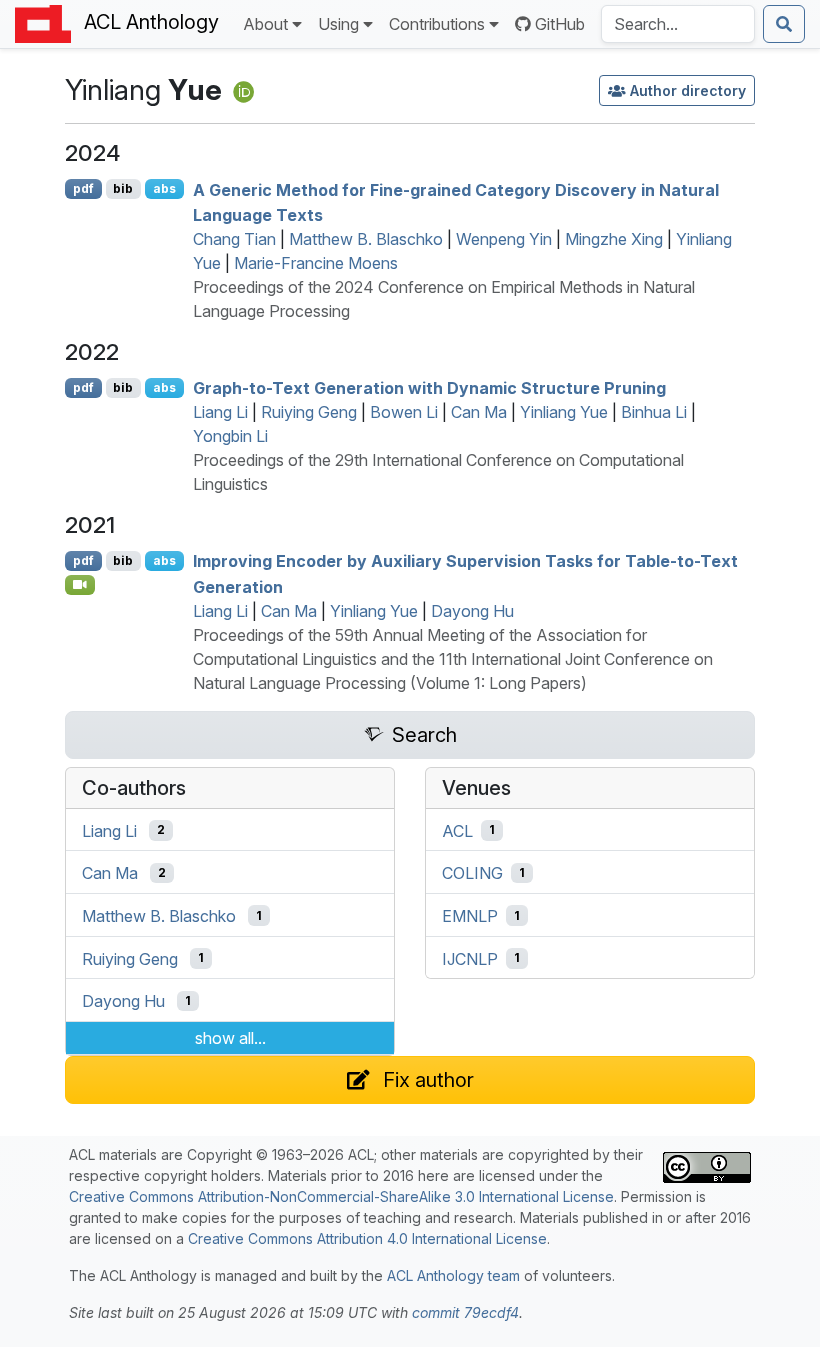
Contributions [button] (437, 24)
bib (123, 188)
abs (164, 188)
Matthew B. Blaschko (366, 239)
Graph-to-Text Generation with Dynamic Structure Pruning (429, 388)
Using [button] (338, 24)
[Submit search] (784, 24)
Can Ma (479, 412)
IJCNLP (470, 958)
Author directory (688, 90)
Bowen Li (404, 412)
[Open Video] (80, 585)
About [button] (265, 24)
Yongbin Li (230, 436)
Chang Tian (234, 239)
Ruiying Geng (309, 412)
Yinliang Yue (564, 412)
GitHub (560, 24)
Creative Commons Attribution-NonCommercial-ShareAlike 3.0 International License (341, 1196)
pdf (83, 188)
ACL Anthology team (453, 1275)
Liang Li (220, 412)
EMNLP (470, 916)
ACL (457, 830)
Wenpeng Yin (504, 239)
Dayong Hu (472, 611)
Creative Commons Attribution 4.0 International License (367, 1238)
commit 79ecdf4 (465, 1312)
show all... (230, 1038)
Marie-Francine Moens (316, 263)
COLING (472, 873)
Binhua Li (654, 412)
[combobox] (678, 24)
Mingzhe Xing (614, 239)
